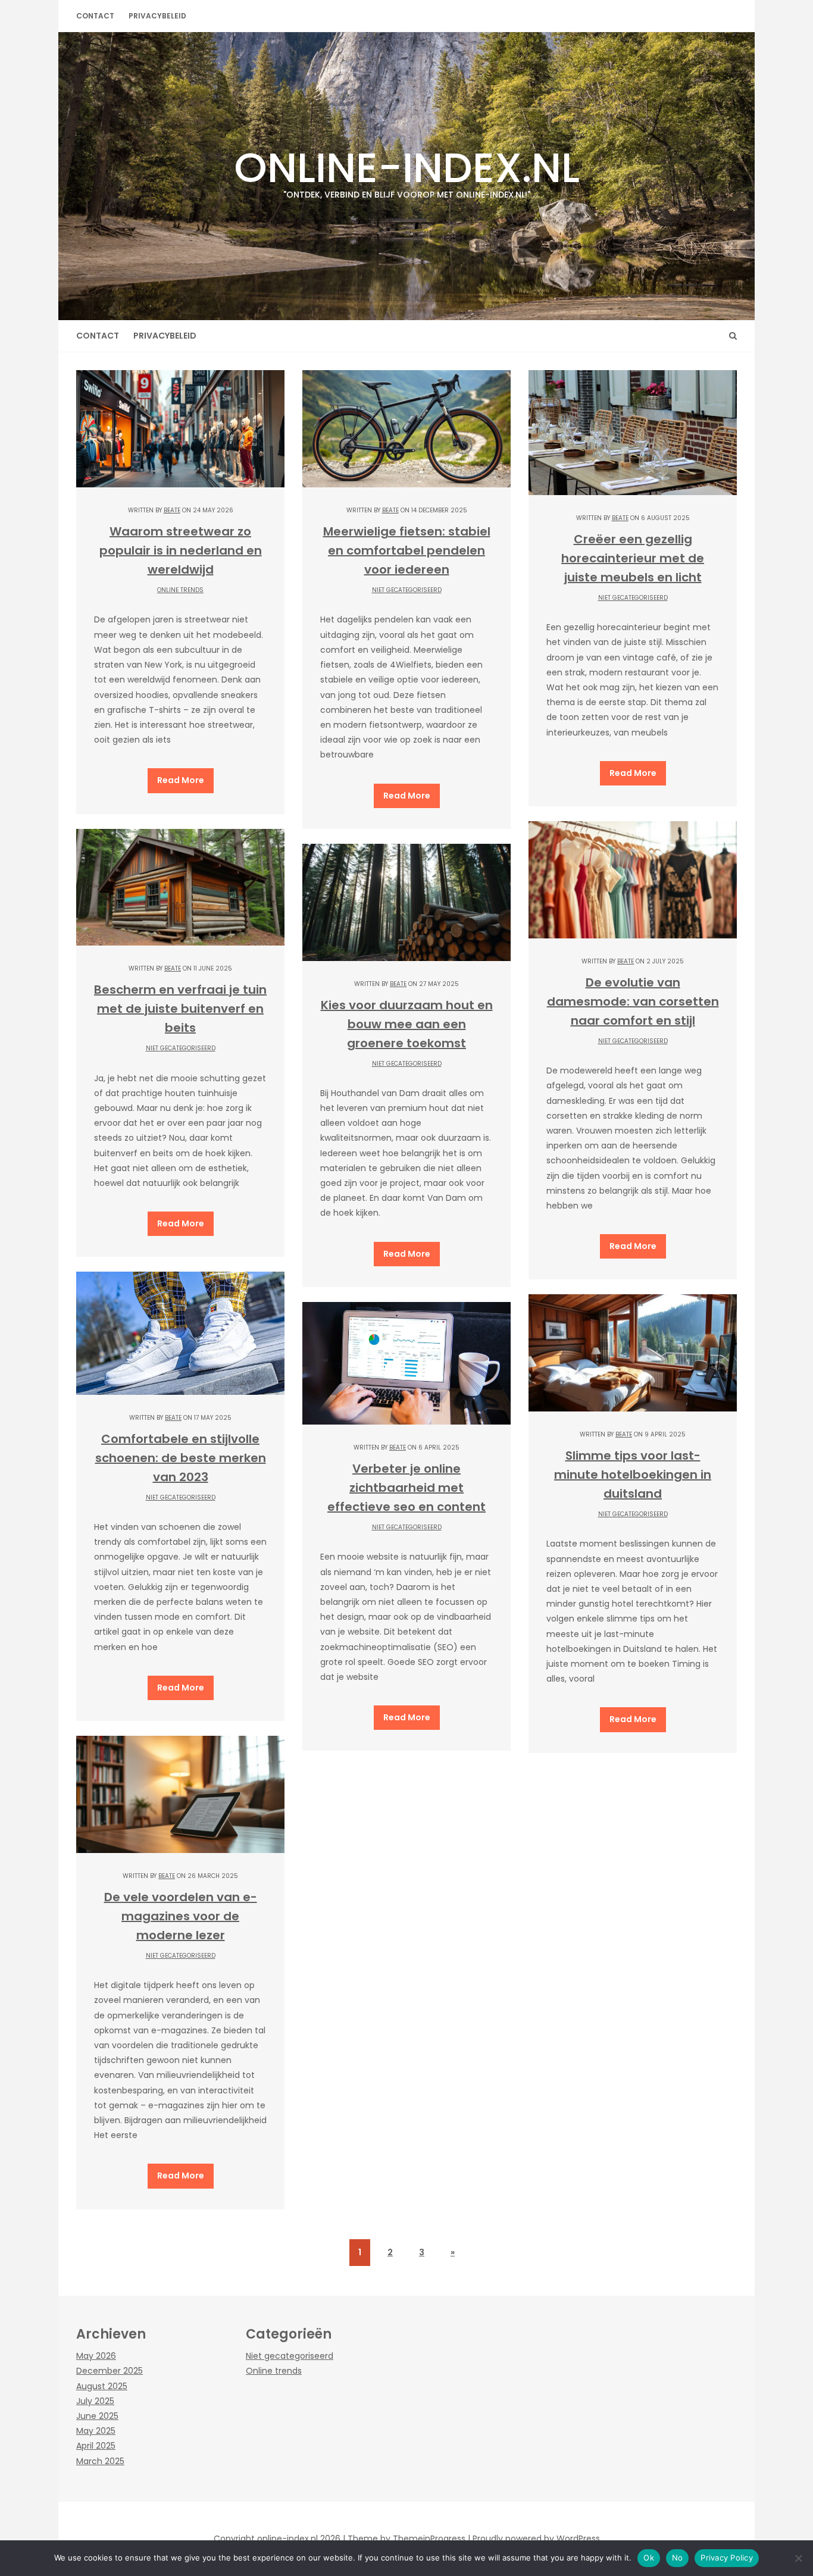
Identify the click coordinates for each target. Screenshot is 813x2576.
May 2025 (96, 2431)
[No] (798, 2558)
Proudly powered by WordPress (536, 2539)
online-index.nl (407, 169)
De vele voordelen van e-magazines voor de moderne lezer (181, 1916)
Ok (649, 2558)
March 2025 (100, 2461)
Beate (172, 510)
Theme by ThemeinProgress (406, 2539)
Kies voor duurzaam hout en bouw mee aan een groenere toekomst (407, 1024)
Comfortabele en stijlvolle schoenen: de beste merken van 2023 (181, 1458)
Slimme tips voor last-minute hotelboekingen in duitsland (633, 1475)
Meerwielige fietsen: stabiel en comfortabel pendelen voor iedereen (407, 550)
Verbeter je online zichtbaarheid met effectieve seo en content (406, 1488)
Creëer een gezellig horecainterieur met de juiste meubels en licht (633, 558)
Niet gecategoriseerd (407, 590)
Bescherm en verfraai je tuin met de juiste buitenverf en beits (180, 1009)
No (678, 2558)
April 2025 (96, 2446)
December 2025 (110, 2371)
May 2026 (96, 2356)
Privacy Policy (727, 2558)
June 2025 (97, 2416)
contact (95, 16)
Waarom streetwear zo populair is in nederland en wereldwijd (181, 550)
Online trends (180, 590)
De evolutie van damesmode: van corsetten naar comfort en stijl (633, 1001)
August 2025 (102, 2386)
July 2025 (95, 2401)
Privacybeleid (157, 16)
